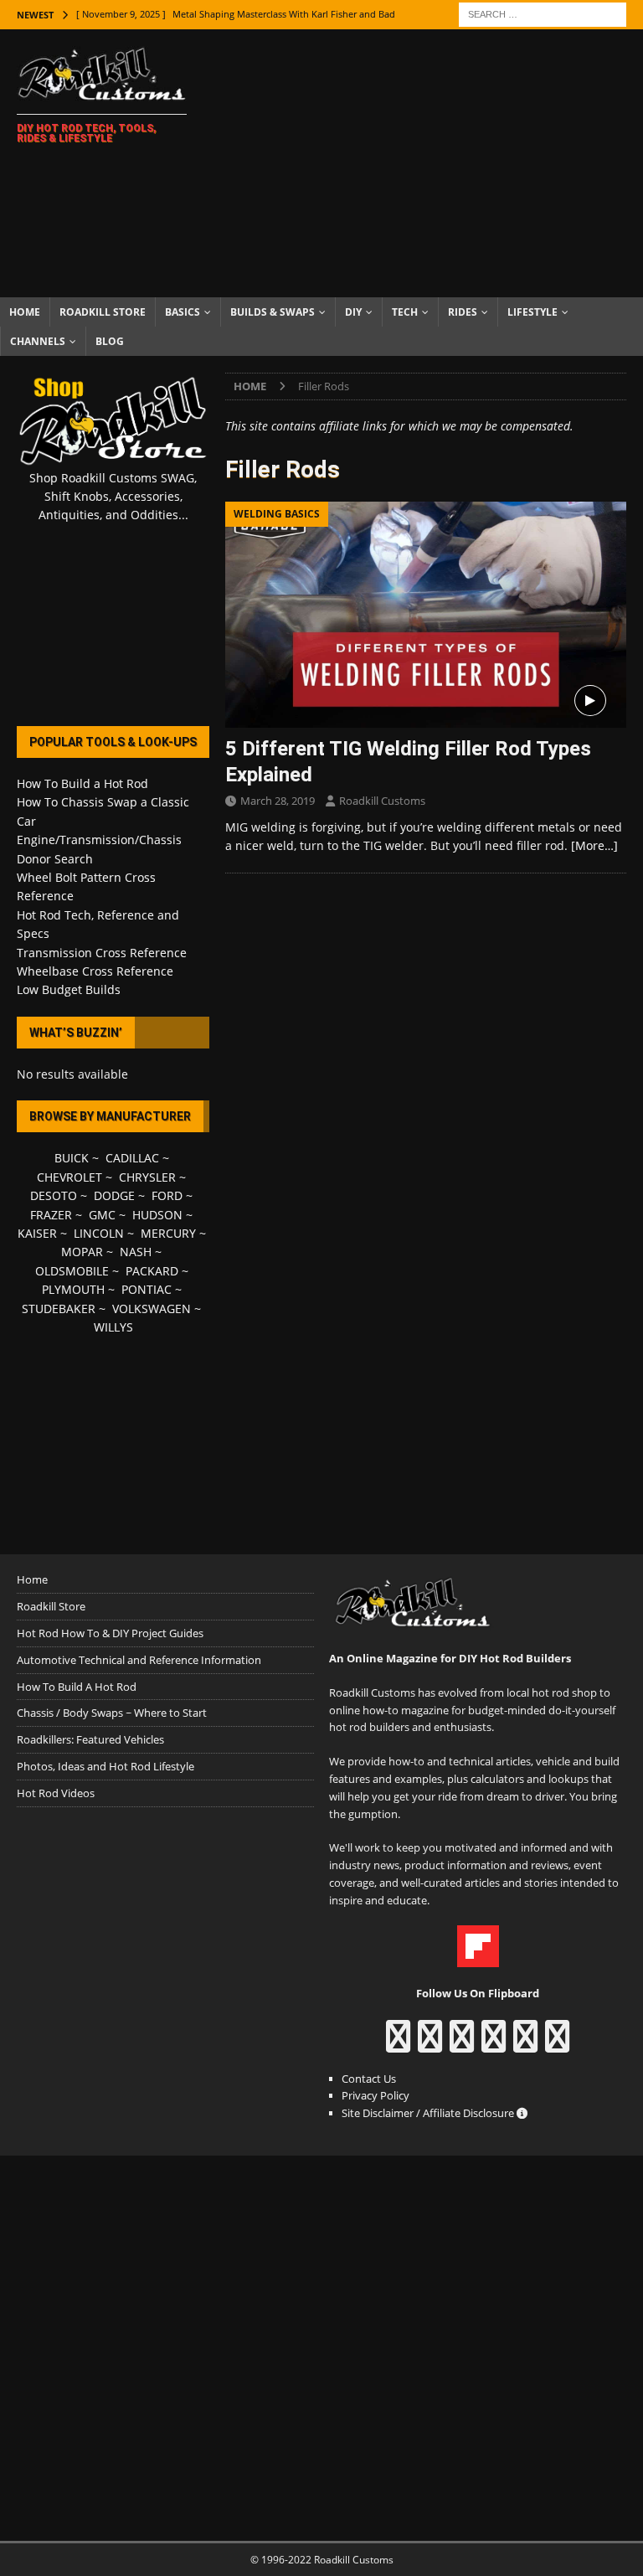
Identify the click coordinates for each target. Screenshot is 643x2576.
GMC (102, 1215)
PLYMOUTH (73, 1289)
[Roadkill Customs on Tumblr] (494, 2044)
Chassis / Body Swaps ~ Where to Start (112, 1713)
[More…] (594, 845)
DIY (353, 312)
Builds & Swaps (273, 312)
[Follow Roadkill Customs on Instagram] (430, 2044)
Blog (110, 341)
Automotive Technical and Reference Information (139, 1660)
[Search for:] (543, 13)
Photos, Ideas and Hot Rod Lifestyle (105, 1766)
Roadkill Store (103, 312)
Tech (405, 312)
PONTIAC (147, 1289)
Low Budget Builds (69, 989)
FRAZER (51, 1215)
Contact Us (369, 2079)
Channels (38, 341)
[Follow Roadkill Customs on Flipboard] (478, 1959)
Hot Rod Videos (56, 1793)
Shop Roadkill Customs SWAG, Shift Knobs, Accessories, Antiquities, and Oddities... (113, 497)
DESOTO (54, 1195)
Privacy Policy (376, 2095)
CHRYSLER (147, 1177)
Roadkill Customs (382, 801)
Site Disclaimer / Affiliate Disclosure (429, 2113)
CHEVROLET (69, 1177)
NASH (136, 1252)
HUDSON (157, 1215)
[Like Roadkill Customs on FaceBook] (398, 2044)
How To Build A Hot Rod (77, 1687)
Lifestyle (532, 312)
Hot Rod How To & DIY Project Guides (110, 1633)
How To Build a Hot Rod (82, 783)
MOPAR (82, 1252)
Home (25, 312)
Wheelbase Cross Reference (95, 971)
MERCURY (168, 1233)
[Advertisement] (431, 163)
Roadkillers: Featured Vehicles (90, 1739)
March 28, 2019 (278, 801)
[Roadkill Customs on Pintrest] (462, 2044)
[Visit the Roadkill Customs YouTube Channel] (557, 2044)
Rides (463, 312)
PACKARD (152, 1271)
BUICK (72, 1158)
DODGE (114, 1195)
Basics (183, 312)
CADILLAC (132, 1158)
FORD (167, 1195)
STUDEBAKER (59, 1309)
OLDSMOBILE (72, 1271)
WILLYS (113, 1327)
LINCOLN (99, 1233)
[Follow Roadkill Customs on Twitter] (525, 2044)
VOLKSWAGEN (152, 1309)
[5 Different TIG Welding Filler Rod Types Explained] (426, 615)
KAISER (37, 1233)
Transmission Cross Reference (102, 953)
